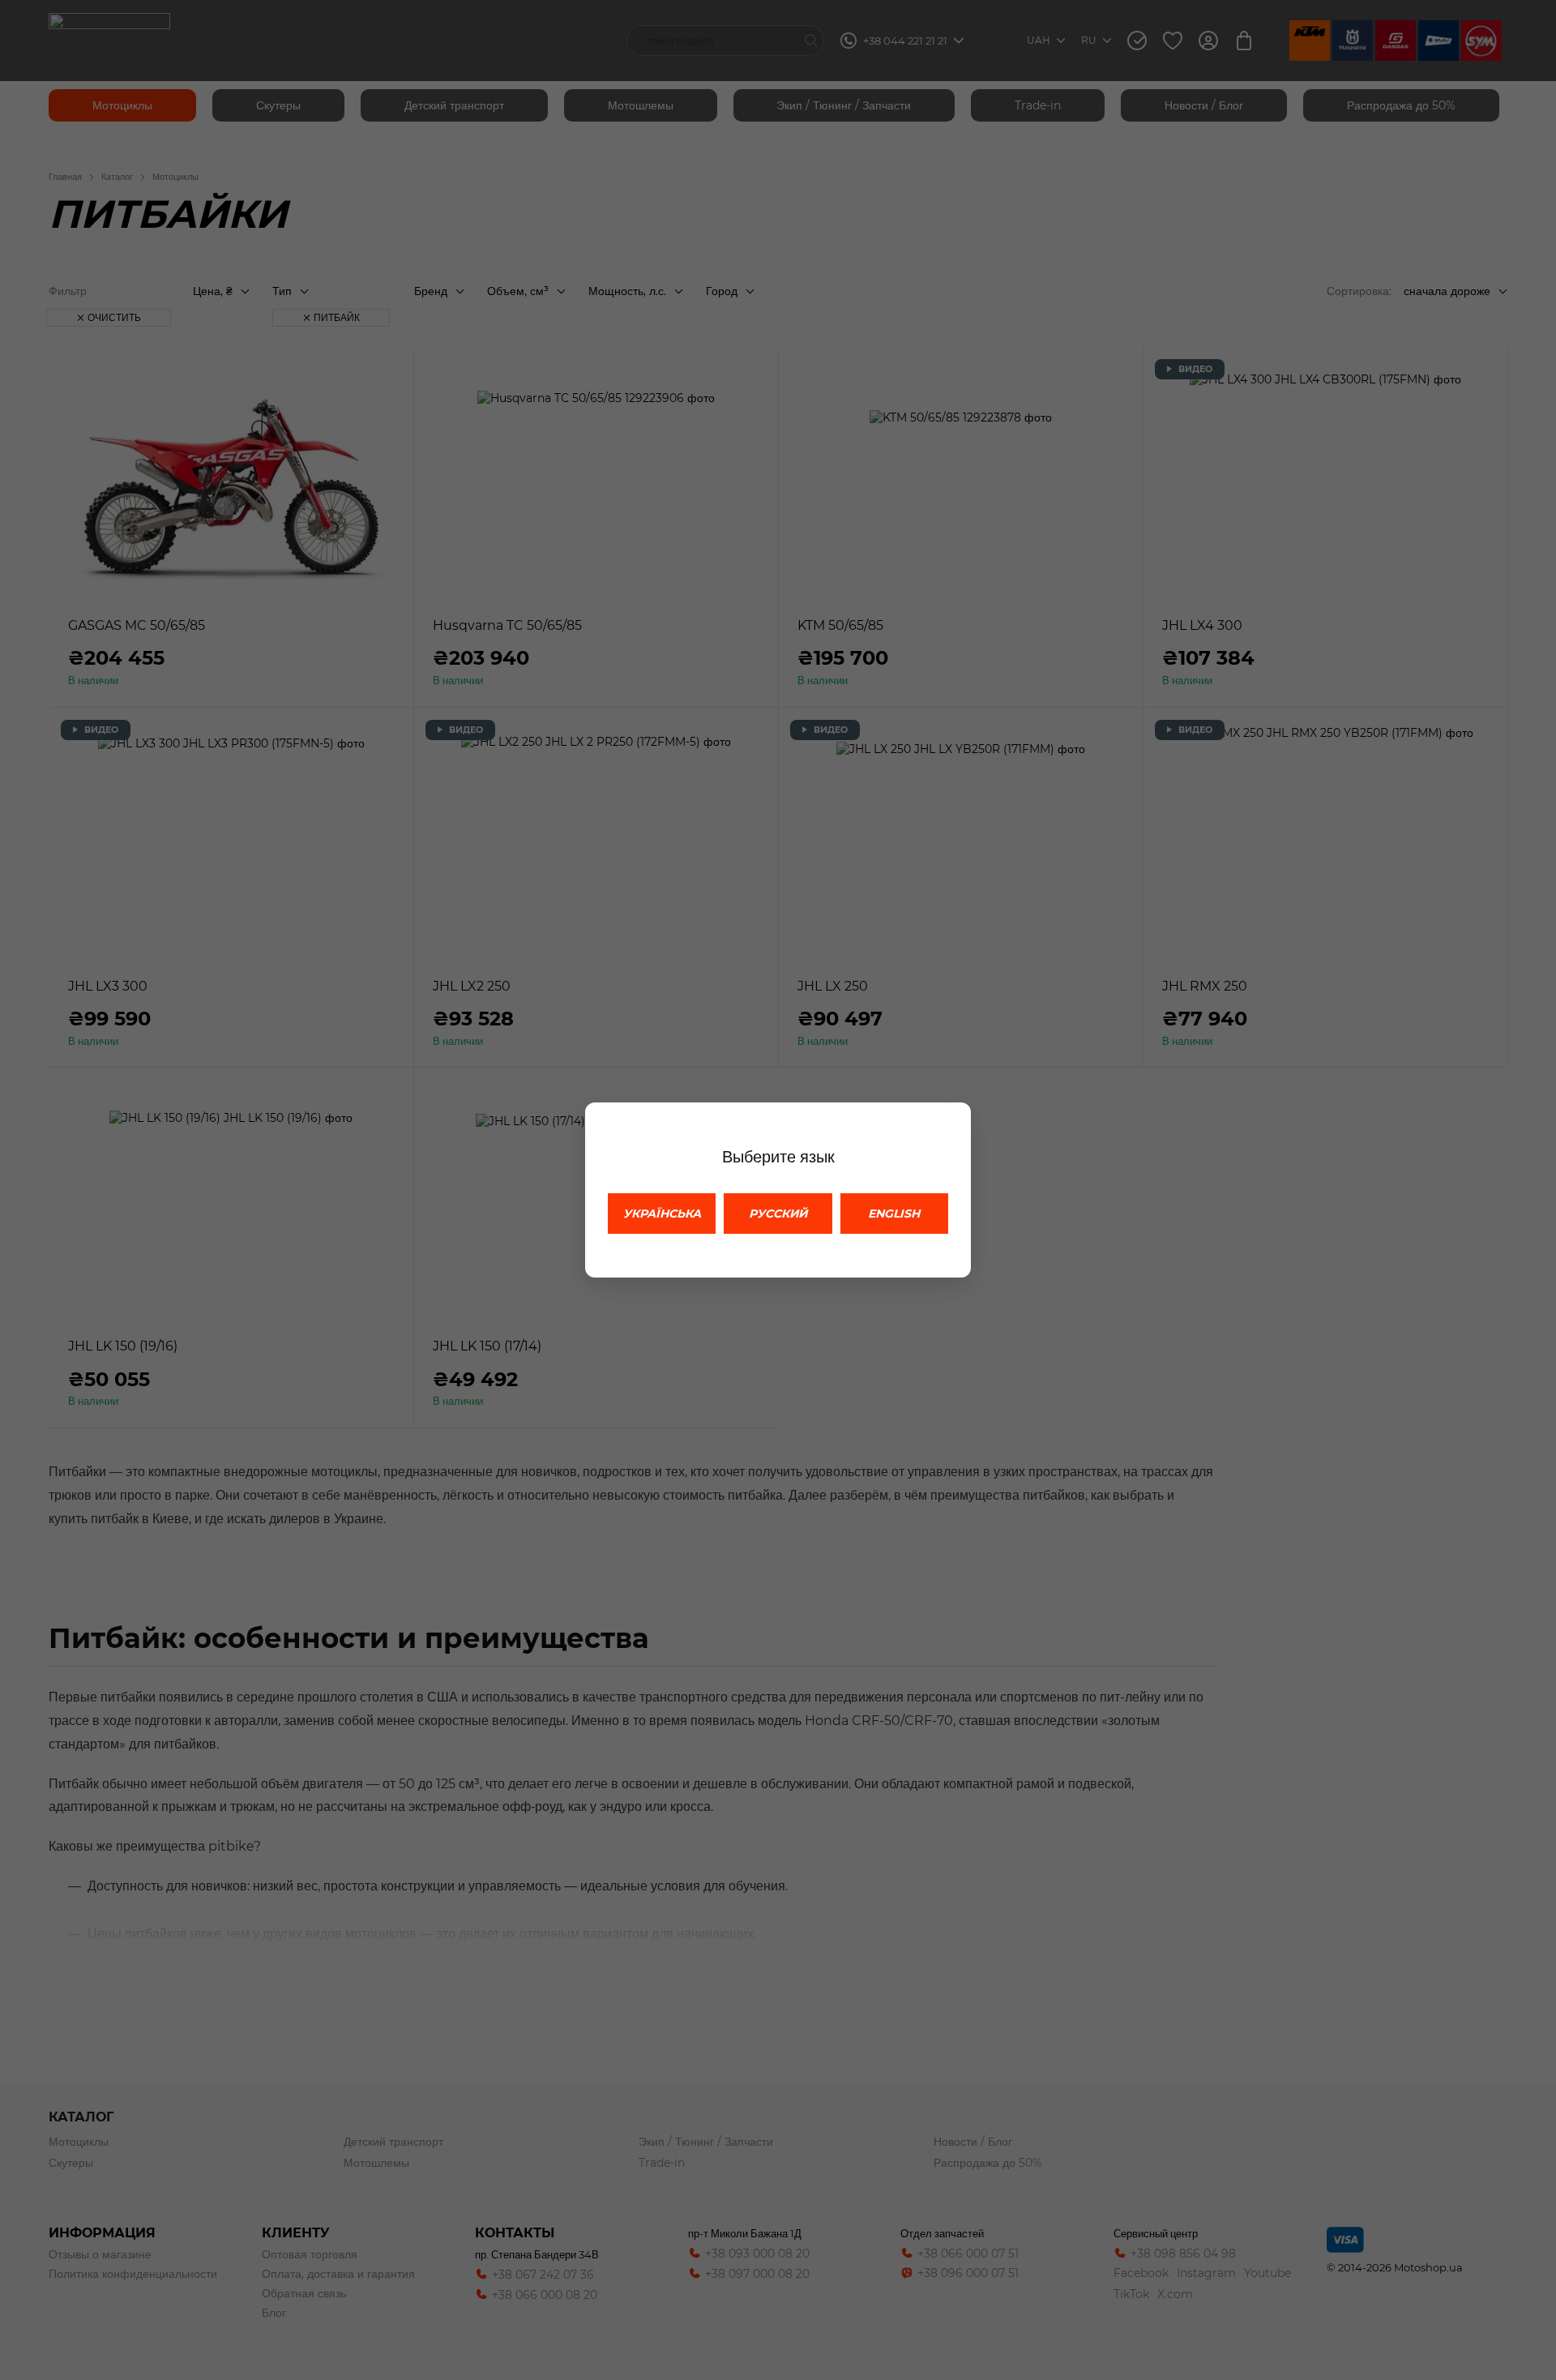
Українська (662, 1214)
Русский (778, 1214)
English (894, 1214)
